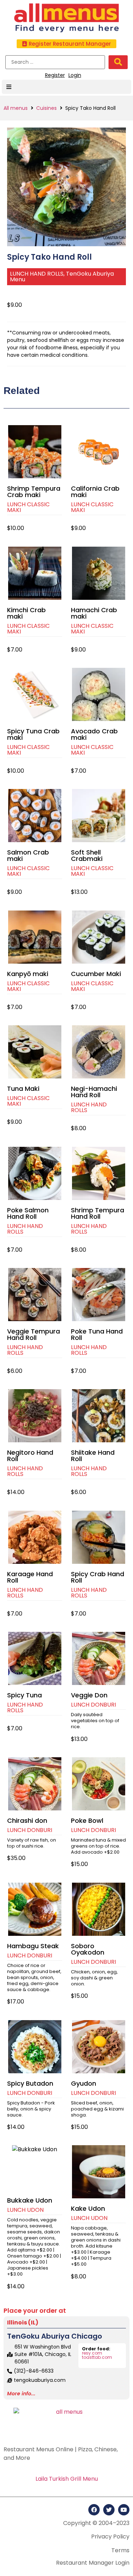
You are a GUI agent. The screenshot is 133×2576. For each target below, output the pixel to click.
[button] (66, 44)
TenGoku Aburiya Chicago (55, 2336)
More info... (21, 2394)
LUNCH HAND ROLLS (37, 274)
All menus (16, 108)
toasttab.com (97, 2357)
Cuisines (46, 108)
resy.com (92, 2353)
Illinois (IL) (23, 2323)
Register (55, 75)
